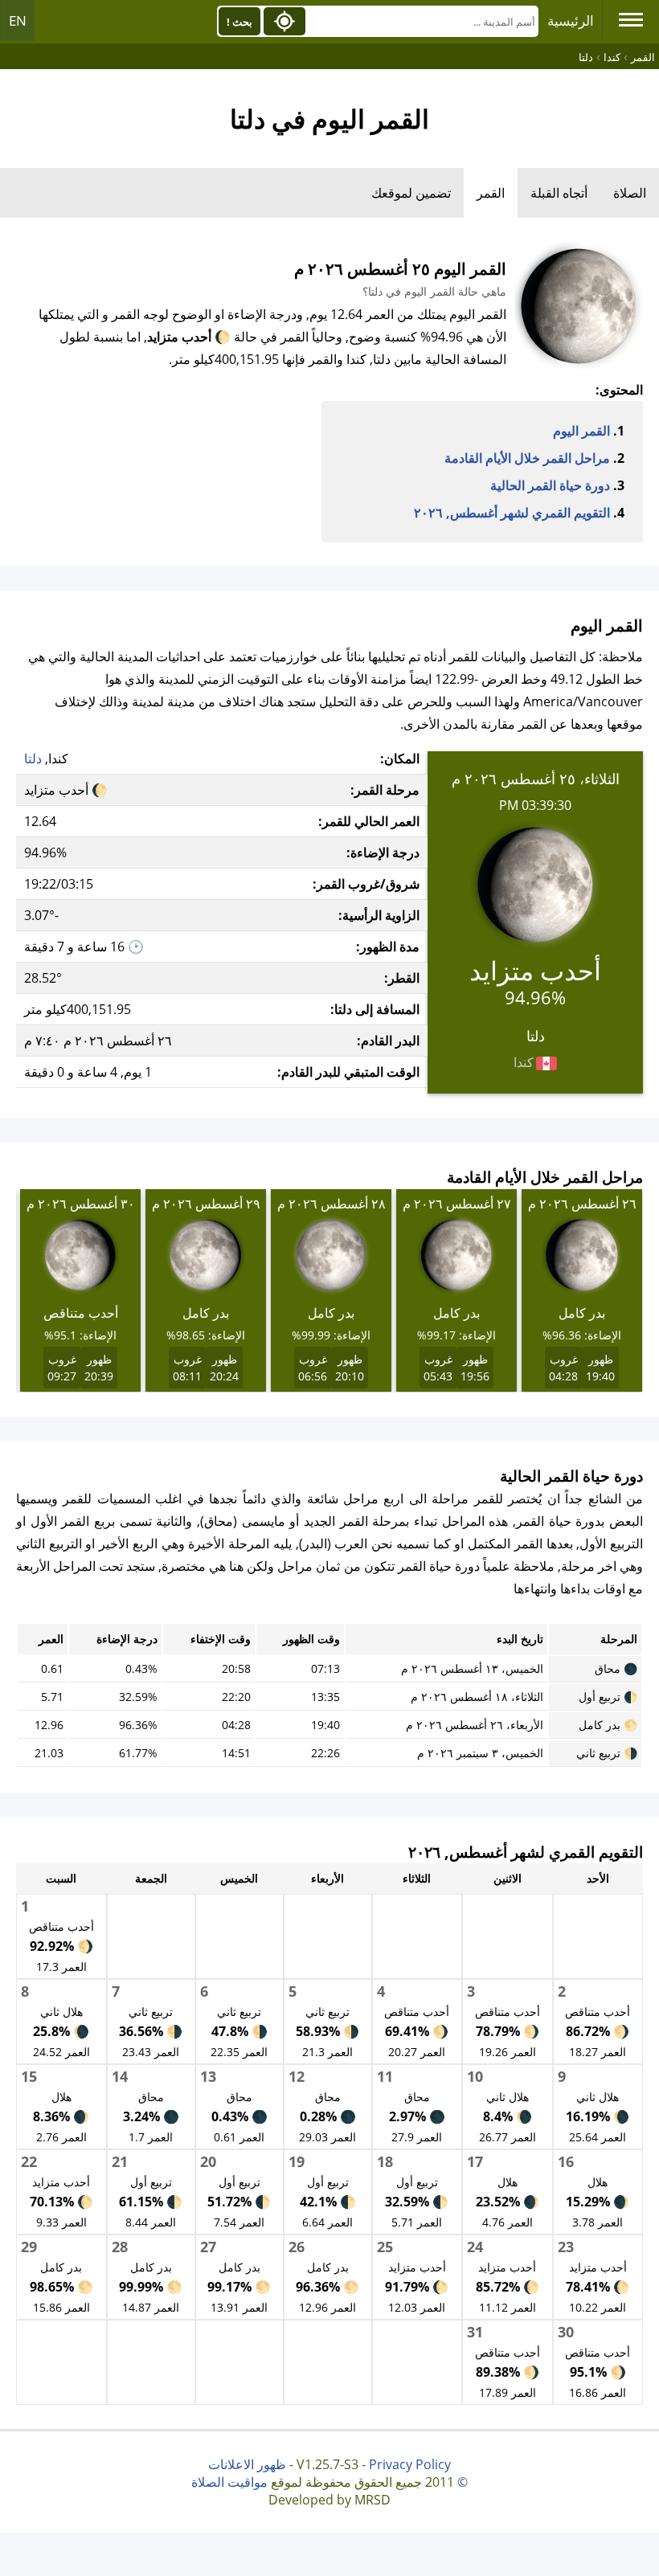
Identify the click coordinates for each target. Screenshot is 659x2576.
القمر (491, 193)
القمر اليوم (581, 431)
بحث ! (239, 22)
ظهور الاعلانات (247, 2464)
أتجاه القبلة (559, 193)
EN (18, 20)
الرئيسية (571, 20)
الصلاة (630, 193)
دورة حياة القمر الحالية (550, 485)
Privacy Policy (410, 2464)
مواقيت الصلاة (229, 2482)
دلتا (33, 758)
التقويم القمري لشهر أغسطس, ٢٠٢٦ (512, 513)
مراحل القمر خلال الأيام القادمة (527, 458)
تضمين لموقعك (411, 193)
